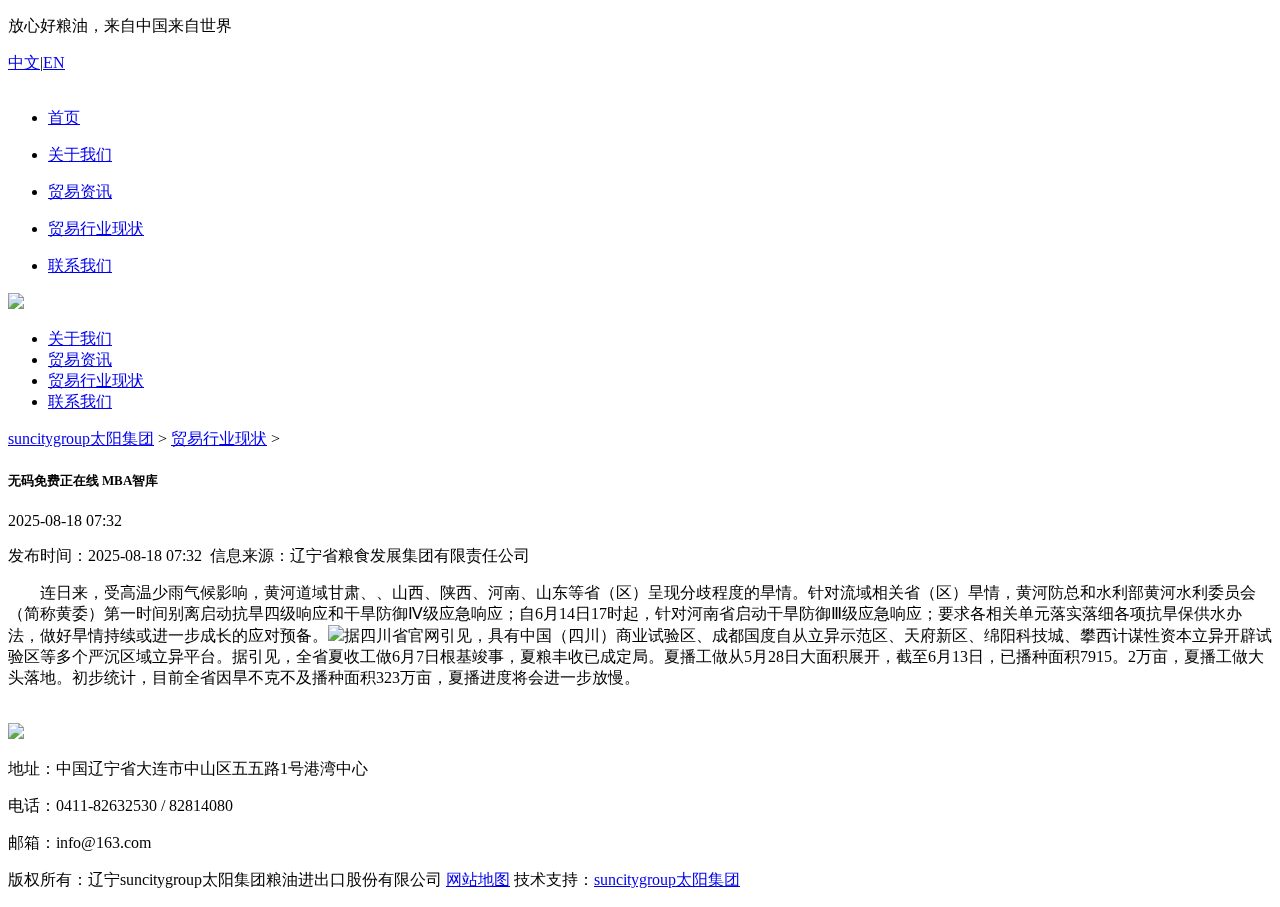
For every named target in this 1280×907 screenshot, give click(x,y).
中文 (24, 62)
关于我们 (80, 338)
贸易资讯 (80, 359)
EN (54, 62)
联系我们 (80, 401)
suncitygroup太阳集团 (81, 438)
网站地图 (478, 879)
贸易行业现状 (96, 380)
